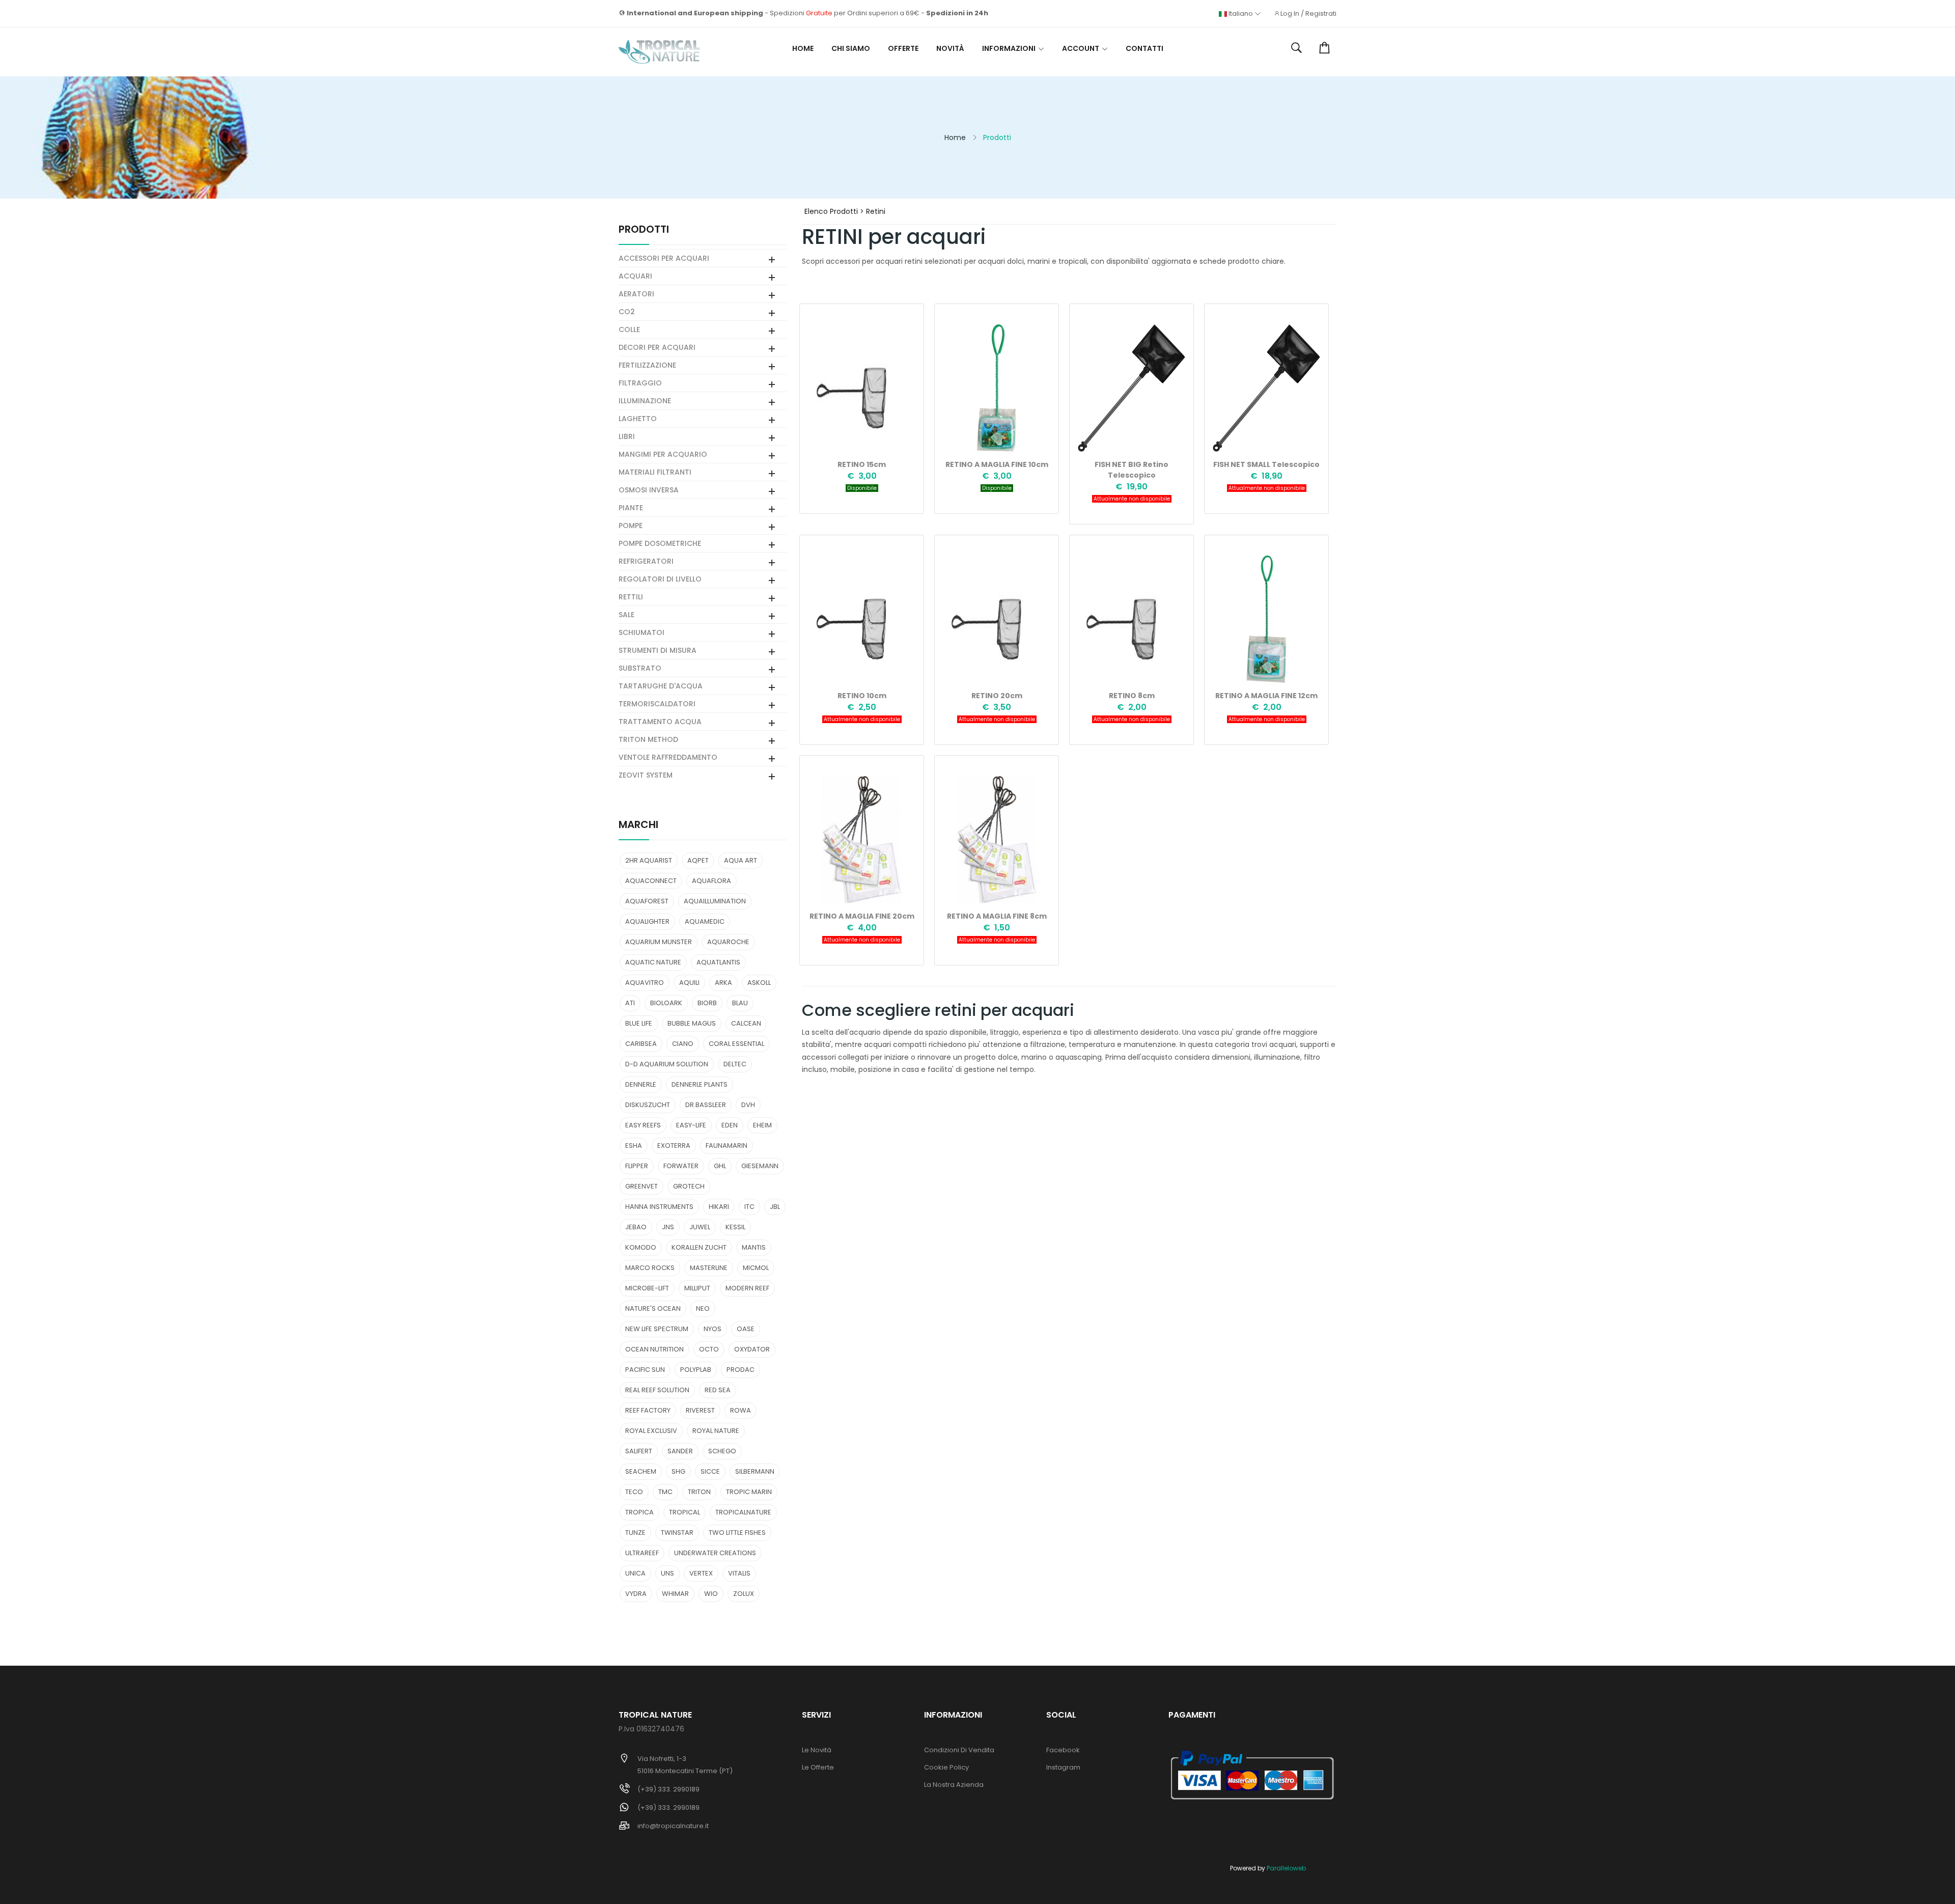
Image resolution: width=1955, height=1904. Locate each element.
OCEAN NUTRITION (654, 1349)
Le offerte (818, 1767)
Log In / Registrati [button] (1308, 14)
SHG (678, 1471)
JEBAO (636, 1227)
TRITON (699, 1492)
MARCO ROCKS (650, 1268)
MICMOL (756, 1268)
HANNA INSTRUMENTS (659, 1207)
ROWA (741, 1410)
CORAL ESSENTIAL (736, 1044)
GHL (720, 1166)
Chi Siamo (851, 48)
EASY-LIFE (691, 1125)
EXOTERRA (674, 1146)
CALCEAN (746, 1023)
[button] (1296, 48)
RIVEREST (700, 1410)
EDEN (730, 1125)
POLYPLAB (696, 1370)
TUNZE (635, 1533)
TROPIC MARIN (749, 1492)
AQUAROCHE (728, 942)
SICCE (710, 1471)
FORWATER (681, 1166)
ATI (630, 1003)
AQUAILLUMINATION (715, 901)
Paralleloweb (1286, 1868)
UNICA (635, 1573)
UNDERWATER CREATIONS (715, 1553)
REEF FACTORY (648, 1410)
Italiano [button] (1241, 14)
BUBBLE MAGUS (692, 1023)
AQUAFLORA (711, 881)
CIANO (683, 1044)
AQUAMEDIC (705, 921)
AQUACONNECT (651, 881)
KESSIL (735, 1227)
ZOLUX (744, 1594)
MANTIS (754, 1247)
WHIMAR (675, 1594)
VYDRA (636, 1594)
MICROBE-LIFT (647, 1288)
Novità (950, 48)
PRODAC (741, 1370)
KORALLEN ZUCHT (699, 1247)
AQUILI (689, 983)
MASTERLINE (709, 1268)
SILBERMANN (755, 1471)
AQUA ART (741, 860)
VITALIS (739, 1573)
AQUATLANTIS (718, 962)
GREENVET (641, 1186)
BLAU (740, 1003)
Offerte (903, 48)
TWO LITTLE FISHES (737, 1533)
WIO (711, 1594)
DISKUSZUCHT (648, 1105)
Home (803, 48)
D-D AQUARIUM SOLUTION (667, 1064)
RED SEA (718, 1390)
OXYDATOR (752, 1349)
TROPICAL (685, 1512)
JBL (775, 1207)
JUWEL (700, 1227)
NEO (703, 1308)
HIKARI (719, 1207)
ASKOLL (759, 983)
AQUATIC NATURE (653, 962)
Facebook (1063, 1750)
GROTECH (689, 1186)
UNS (667, 1573)
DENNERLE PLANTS (700, 1084)
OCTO (709, 1349)
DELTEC (735, 1064)
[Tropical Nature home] (659, 52)
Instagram (1063, 1767)
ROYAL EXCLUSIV (651, 1431)
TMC (665, 1492)
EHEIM (762, 1125)
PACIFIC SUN (645, 1370)
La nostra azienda (954, 1785)
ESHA (634, 1146)
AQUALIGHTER (647, 921)
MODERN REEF (747, 1288)
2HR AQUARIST (649, 860)
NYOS (713, 1329)
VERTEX (701, 1573)
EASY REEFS (643, 1125)
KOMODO (641, 1247)
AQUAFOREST (647, 901)
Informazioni (1009, 48)
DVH (748, 1105)
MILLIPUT (697, 1288)
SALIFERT (639, 1451)
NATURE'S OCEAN (653, 1308)
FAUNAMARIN (727, 1146)
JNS (668, 1227)
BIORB (707, 1003)
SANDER (680, 1451)
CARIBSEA (641, 1044)
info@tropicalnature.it (673, 1826)
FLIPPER (637, 1166)
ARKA (723, 983)
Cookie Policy (946, 1767)
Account (1081, 48)
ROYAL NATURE (716, 1431)
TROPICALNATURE (743, 1512)
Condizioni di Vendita (959, 1750)
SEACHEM (641, 1471)
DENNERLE (641, 1084)
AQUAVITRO (645, 983)
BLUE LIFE (639, 1023)
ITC (749, 1207)
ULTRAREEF (642, 1553)
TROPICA (639, 1512)
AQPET (698, 860)
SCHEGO (722, 1451)
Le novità (817, 1750)
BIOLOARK (666, 1003)
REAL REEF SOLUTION (657, 1390)
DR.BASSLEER (706, 1105)
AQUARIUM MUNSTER (659, 942)
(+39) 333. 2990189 (668, 1789)
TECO (634, 1492)
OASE (746, 1329)
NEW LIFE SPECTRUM (657, 1329)
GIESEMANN (760, 1166)
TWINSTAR (677, 1533)
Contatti (1144, 48)
